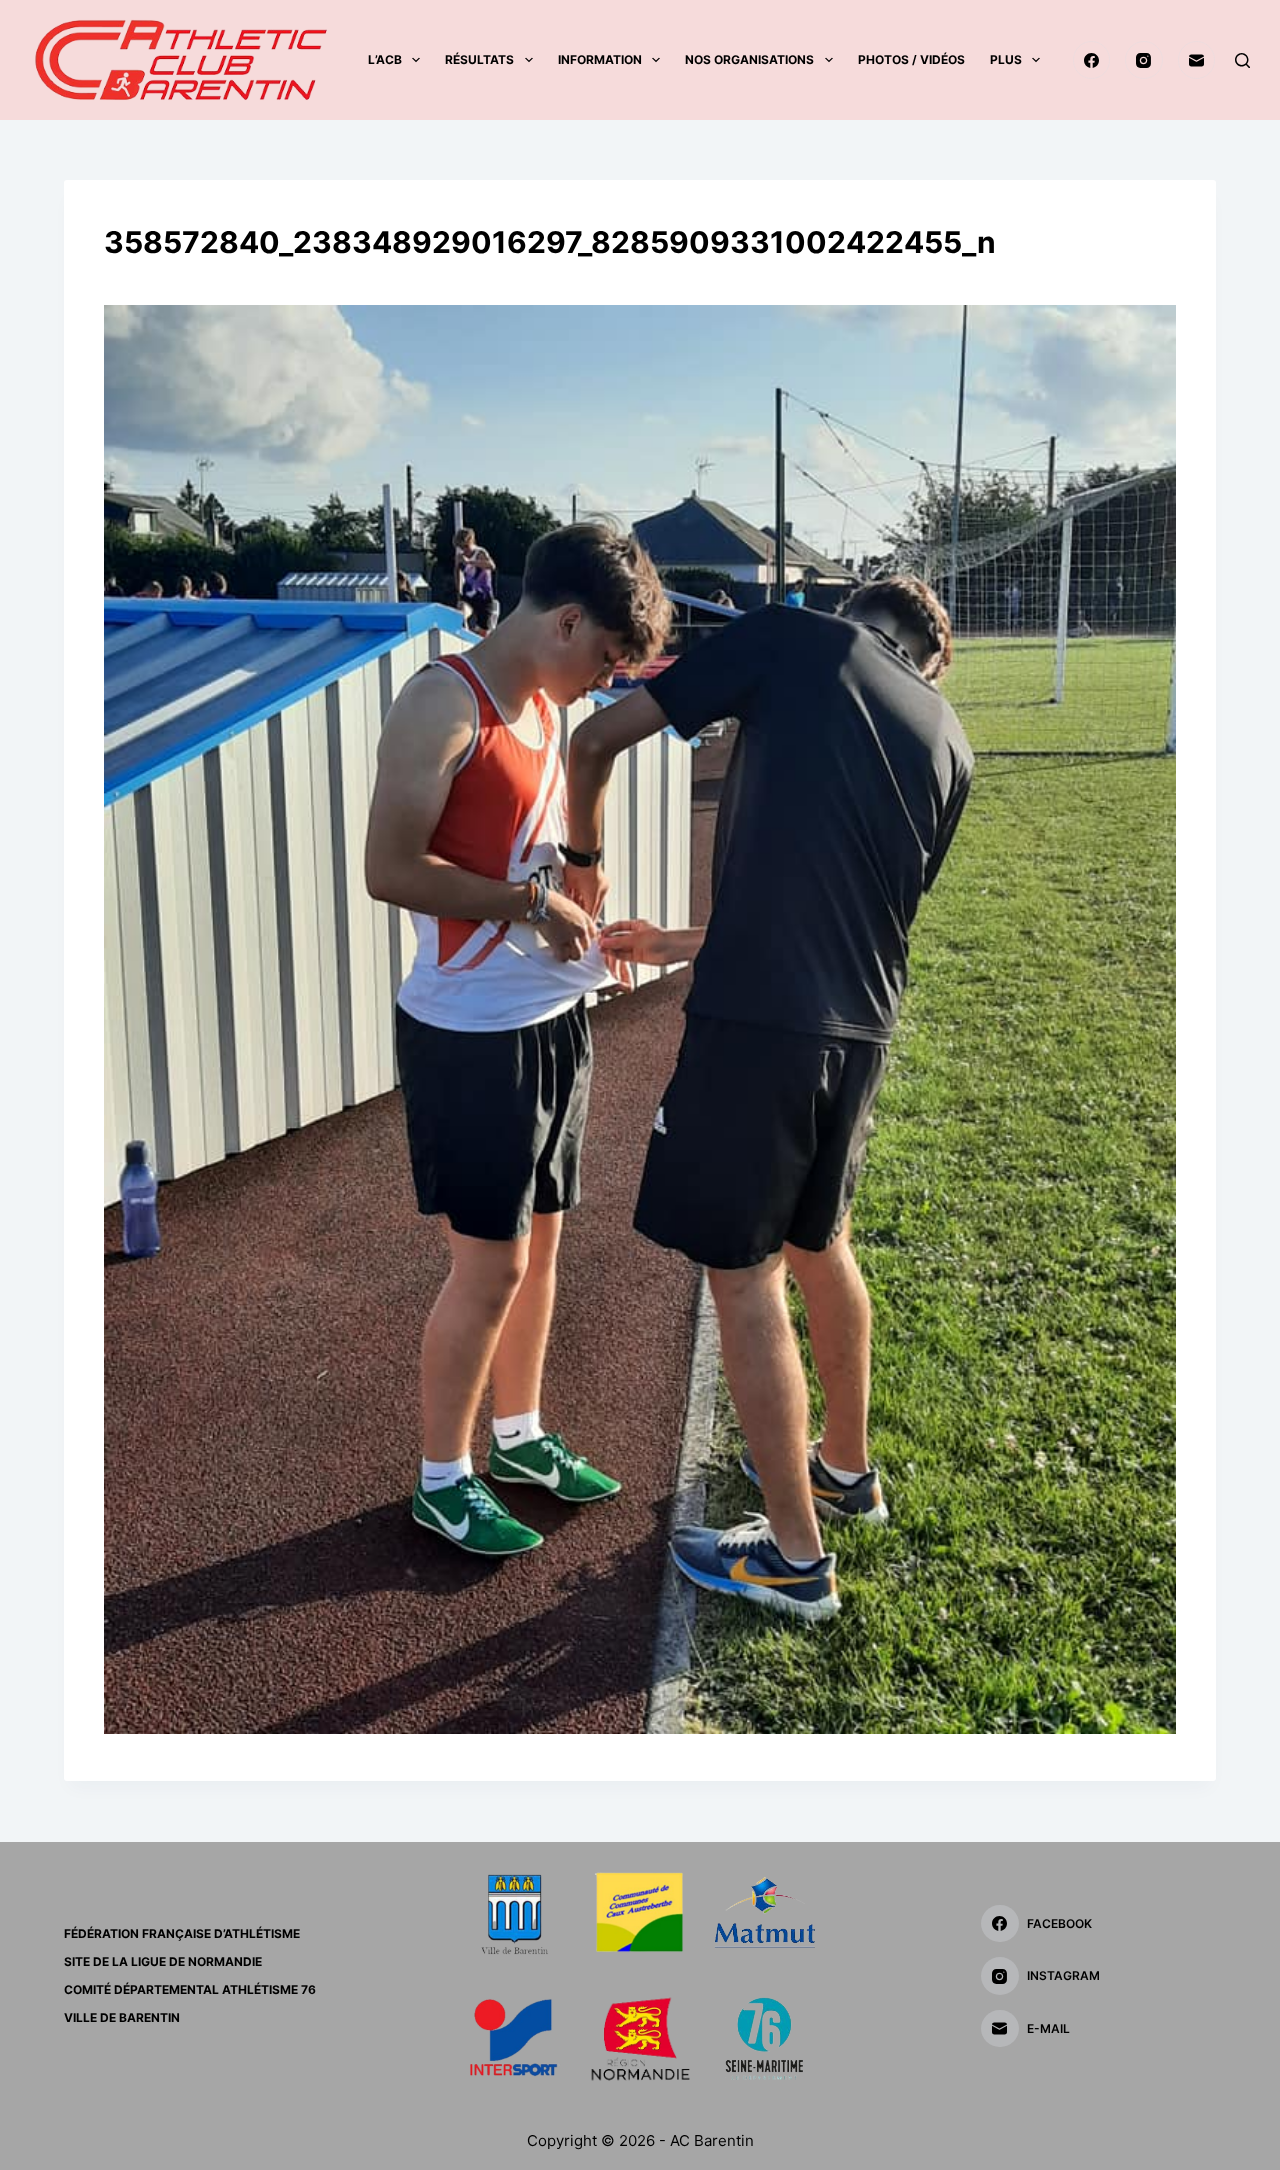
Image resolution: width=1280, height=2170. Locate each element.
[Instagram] (1144, 60)
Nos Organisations (749, 59)
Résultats (479, 59)
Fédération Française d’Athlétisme (182, 1933)
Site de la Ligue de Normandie (163, 1961)
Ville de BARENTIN (122, 2017)
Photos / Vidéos (911, 59)
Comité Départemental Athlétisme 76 (190, 1989)
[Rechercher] (1242, 60)
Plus (1006, 59)
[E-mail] (1197, 60)
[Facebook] (1092, 60)
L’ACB (385, 59)
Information (600, 59)
